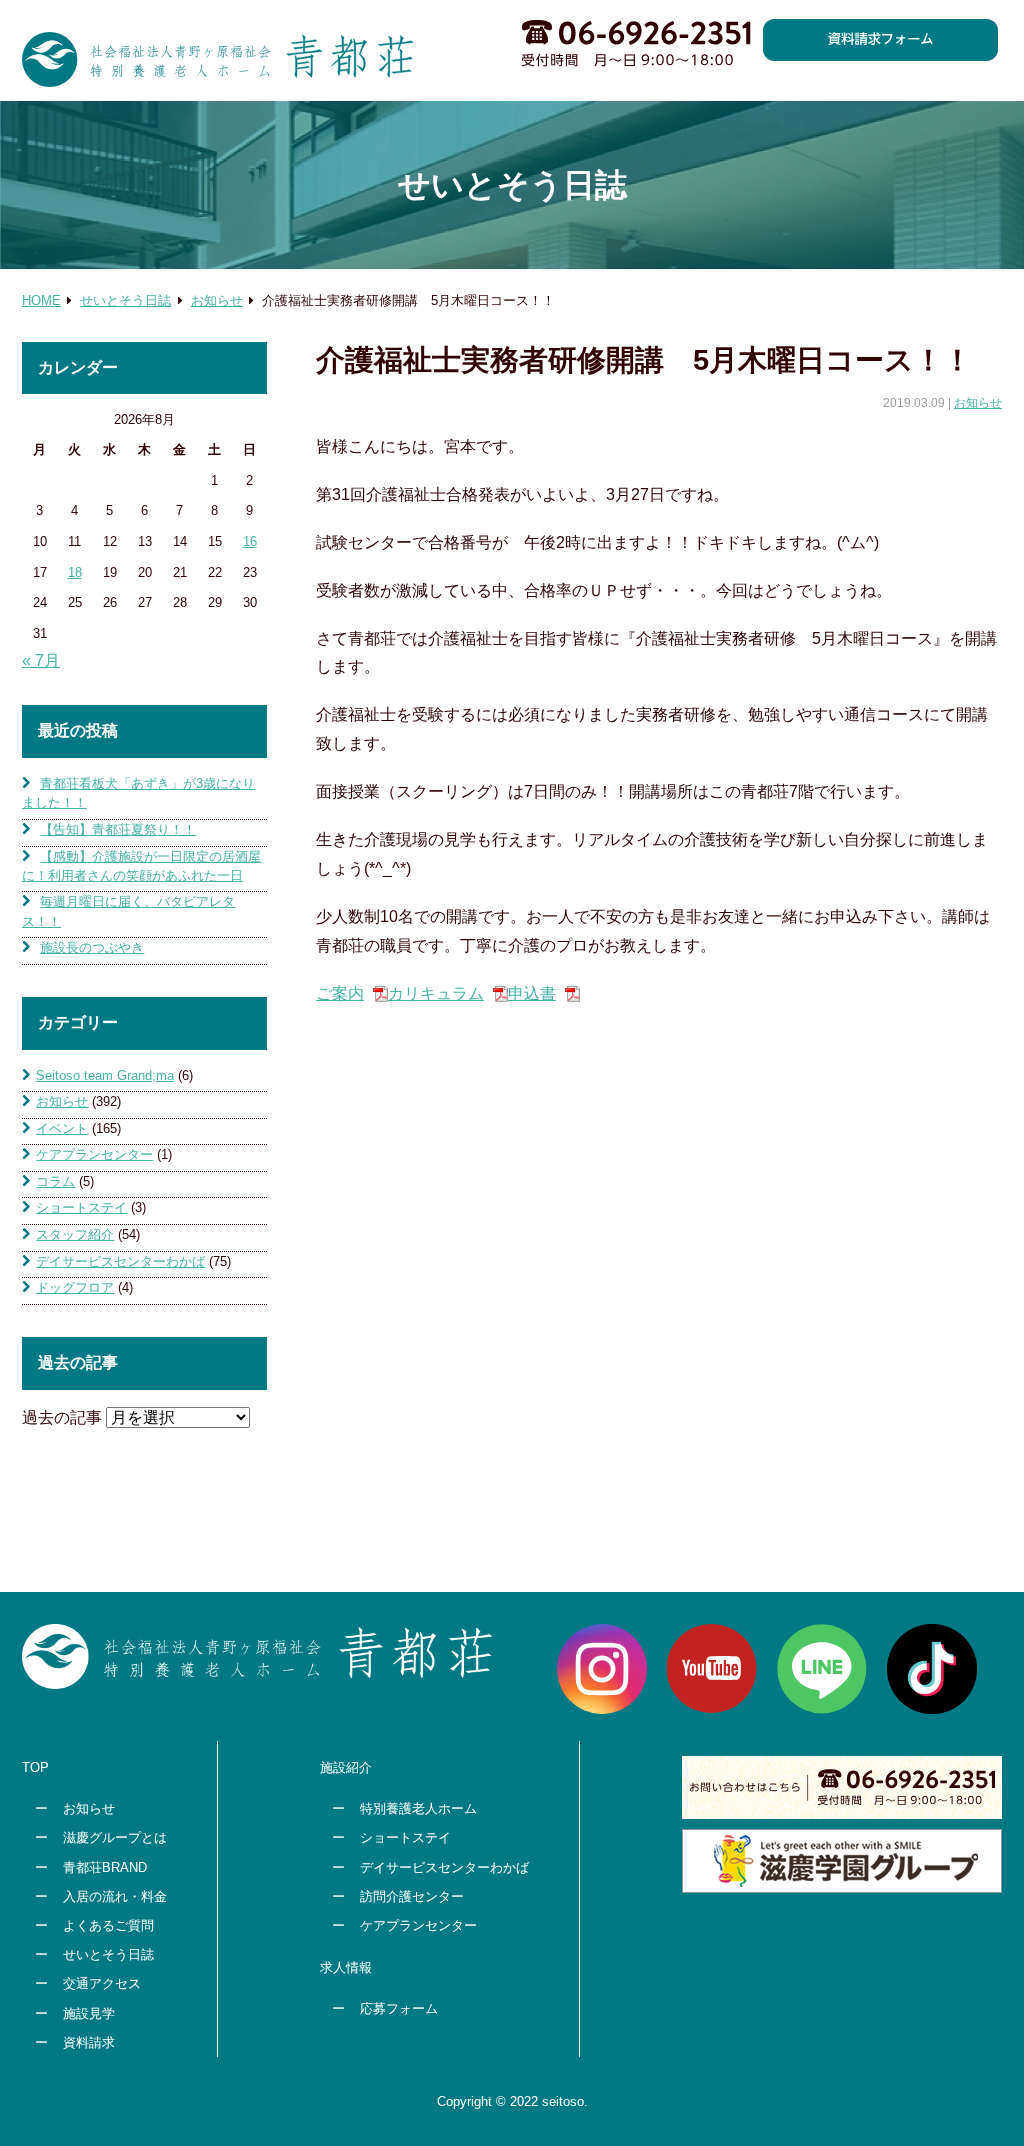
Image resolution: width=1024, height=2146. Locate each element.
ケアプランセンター (94, 1154)
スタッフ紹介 (75, 1234)
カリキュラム (436, 993)
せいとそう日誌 (108, 1954)
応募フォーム (399, 2008)
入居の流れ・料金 (115, 1896)
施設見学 (89, 2013)
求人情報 (346, 1967)
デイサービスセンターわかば (120, 1261)
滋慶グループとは (115, 1837)
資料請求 (89, 2042)
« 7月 (41, 660)
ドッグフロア (75, 1287)
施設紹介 (346, 1767)
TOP (35, 1767)
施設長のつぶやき (92, 947)
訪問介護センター (412, 1896)
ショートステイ (81, 1207)
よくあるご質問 (108, 1925)
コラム (55, 1181)
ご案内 (340, 993)
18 (75, 572)
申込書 (532, 993)
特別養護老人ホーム (418, 1808)
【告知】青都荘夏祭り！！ (118, 829)
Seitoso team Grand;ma (105, 1075)
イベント (62, 1128)
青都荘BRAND (105, 1867)
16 (250, 541)
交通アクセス (102, 1983)
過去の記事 (62, 1417)
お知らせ (978, 403)
